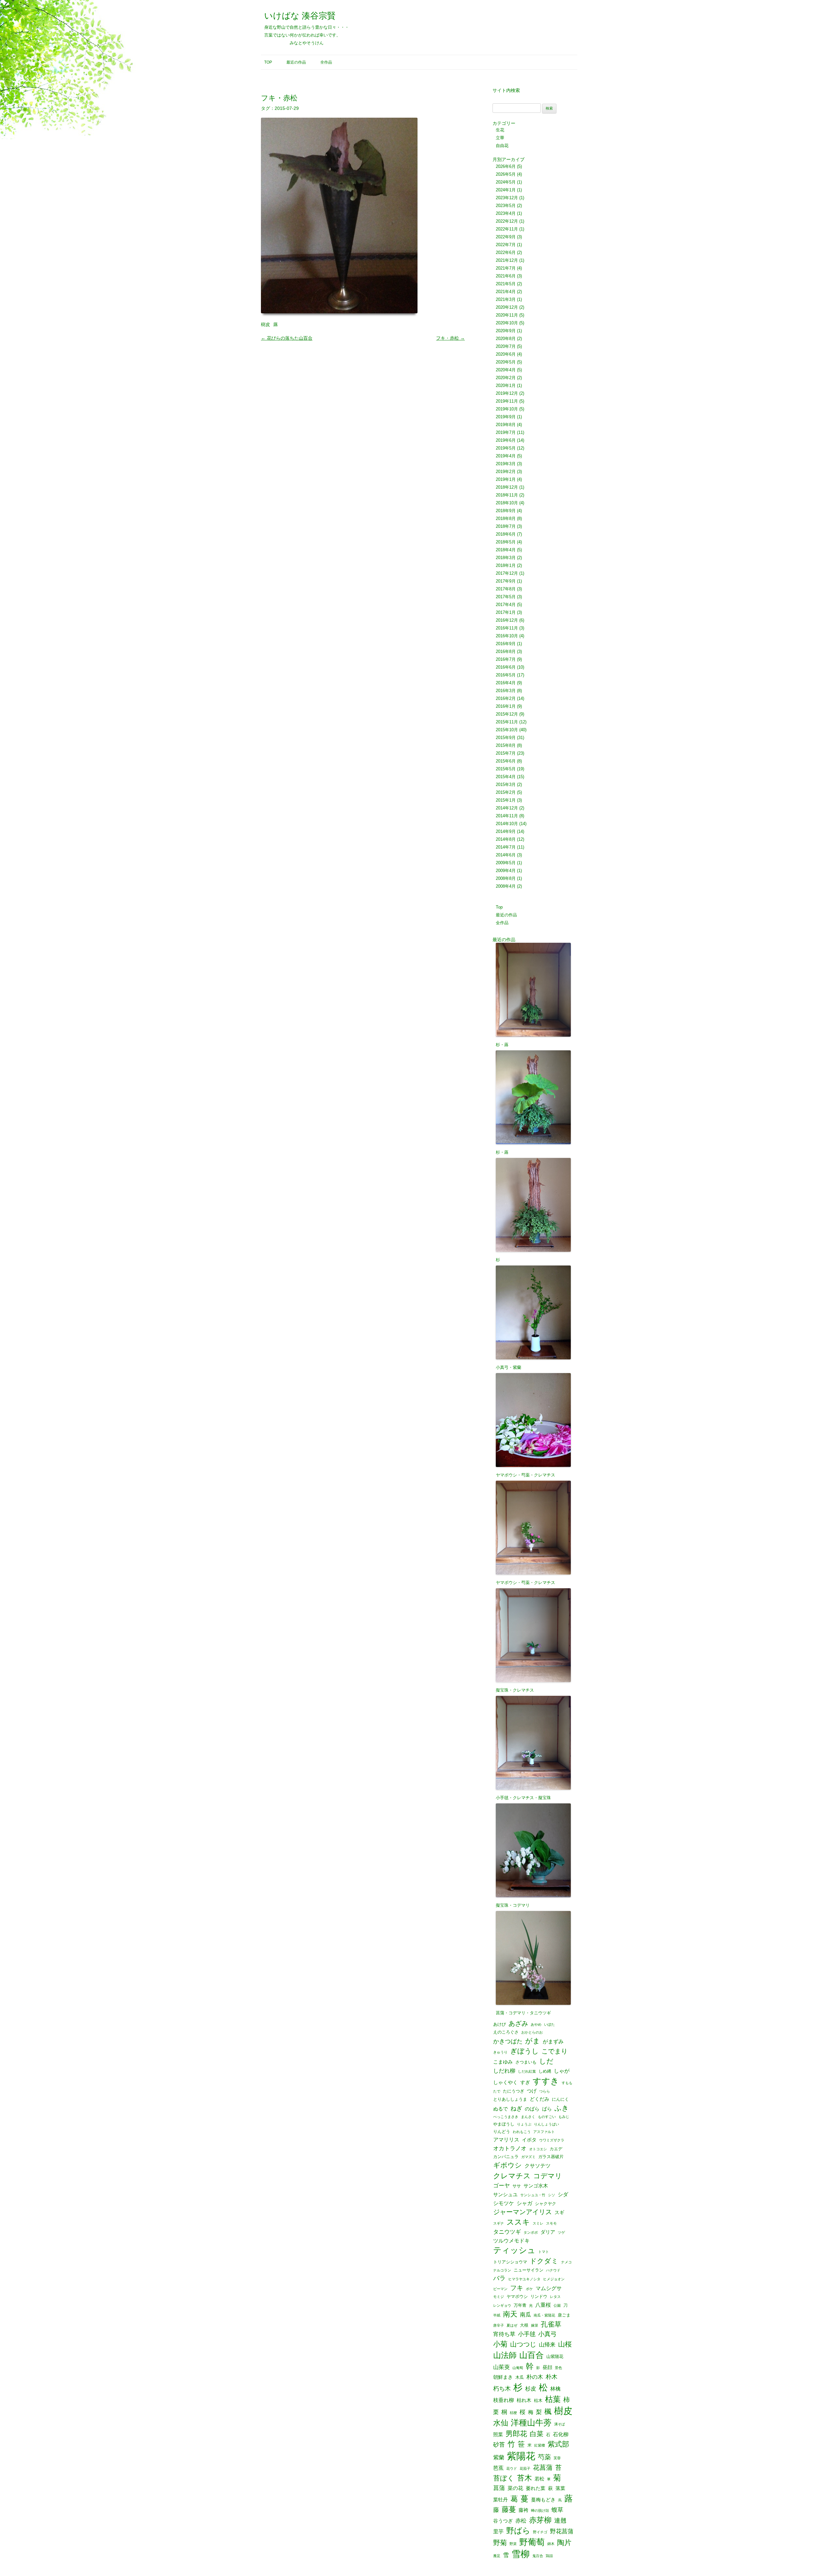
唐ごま (564, 2315)
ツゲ (561, 2233)
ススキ (518, 2222)
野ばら (518, 2531)
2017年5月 (506, 597)
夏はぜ (512, 2325)
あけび (500, 2024)
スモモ (551, 2223)
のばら (532, 2109)
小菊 (500, 2344)
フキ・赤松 (450, 338)
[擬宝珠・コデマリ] (535, 1846)
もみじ (564, 2117)
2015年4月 (506, 777)
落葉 (560, 2488)
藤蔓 (509, 2509)
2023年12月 (507, 198)
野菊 (500, 2543)
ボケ (529, 2289)
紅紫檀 (540, 2445)
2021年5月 (506, 284)
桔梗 (513, 2413)
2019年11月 (507, 401)
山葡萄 (518, 2368)
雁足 (497, 2556)
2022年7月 (506, 245)
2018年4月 (506, 550)
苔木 (524, 2478)
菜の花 (515, 2488)
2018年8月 (506, 518)
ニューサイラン (529, 2270)
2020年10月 (507, 323)
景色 (558, 2368)
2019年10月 (507, 409)
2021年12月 (507, 260)
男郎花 (516, 2434)
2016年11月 (507, 628)
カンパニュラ (506, 2157)
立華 (500, 138)
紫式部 (558, 2444)
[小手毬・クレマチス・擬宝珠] (535, 1739)
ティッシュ (514, 2250)
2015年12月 (507, 714)
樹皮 (266, 324)
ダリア (548, 2232)
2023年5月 (506, 206)
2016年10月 (507, 636)
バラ (499, 2279)
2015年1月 (506, 800)
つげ (532, 2091)
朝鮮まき (503, 2377)
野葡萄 (532, 2542)
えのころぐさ (506, 2032)
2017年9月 (506, 581)
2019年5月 (506, 448)
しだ (546, 2061)
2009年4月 (506, 871)
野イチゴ (540, 2532)
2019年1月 (506, 479)
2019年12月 (507, 393)
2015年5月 (506, 769)
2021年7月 (506, 268)
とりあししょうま (510, 2099)
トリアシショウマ (510, 2262)
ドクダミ (544, 2261)
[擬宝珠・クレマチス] (535, 1631)
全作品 (326, 62)
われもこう (522, 2132)
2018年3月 (506, 558)
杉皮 (531, 2389)
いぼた (549, 2025)
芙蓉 (557, 2458)
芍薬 (544, 2457)
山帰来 (547, 2345)
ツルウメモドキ (511, 2241)
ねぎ (516, 2109)
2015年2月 (506, 792)
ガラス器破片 (551, 2157)
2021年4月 (506, 292)
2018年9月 (506, 511)
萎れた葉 (536, 2488)
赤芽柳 (540, 2520)
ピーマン (500, 2289)
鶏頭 (549, 2556)
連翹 (560, 2521)
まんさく (528, 2117)
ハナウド (553, 2270)
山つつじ (523, 2345)
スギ (559, 2213)
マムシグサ (549, 2288)
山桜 (565, 2344)
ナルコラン (502, 2270)
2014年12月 (507, 808)
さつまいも (526, 2062)
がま (533, 2041)
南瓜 (525, 2315)
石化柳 (561, 2434)
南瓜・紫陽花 (544, 2315)
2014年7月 (506, 847)
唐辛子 (499, 2325)
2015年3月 (506, 785)
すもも (567, 2083)
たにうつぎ (514, 2091)
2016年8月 (506, 651)
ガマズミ (528, 2157)
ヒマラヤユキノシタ (524, 2279)
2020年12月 (507, 307)
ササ (517, 2186)
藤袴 (524, 2510)
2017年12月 (507, 573)
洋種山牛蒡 (531, 2423)
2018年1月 (506, 565)
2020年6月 (506, 354)
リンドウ (539, 2296)
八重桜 (543, 2305)
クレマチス (512, 2176)
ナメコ (566, 2262)
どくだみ (539, 2099)
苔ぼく (504, 2478)
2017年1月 (506, 612)
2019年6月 (506, 440)
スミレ (538, 2223)
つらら (545, 2091)
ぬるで (501, 2109)
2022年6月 (506, 252)
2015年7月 (506, 753)
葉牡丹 (501, 2500)
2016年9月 (506, 644)
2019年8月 (506, 425)
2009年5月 (506, 863)
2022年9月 (506, 237)
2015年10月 (507, 730)
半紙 (497, 2315)
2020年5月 (506, 362)
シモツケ (504, 2203)
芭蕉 (498, 2468)
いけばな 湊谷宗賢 (300, 16)
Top (268, 62)
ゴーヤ (501, 2186)
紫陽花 (521, 2456)
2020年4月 (506, 370)
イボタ (529, 2140)
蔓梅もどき (543, 2500)
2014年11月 (507, 816)
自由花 (502, 146)
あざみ (518, 2023)
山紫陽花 (555, 2356)
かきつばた (508, 2041)
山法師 (505, 2355)
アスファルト (544, 2132)
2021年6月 (506, 276)
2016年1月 (506, 706)
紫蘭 (499, 2458)
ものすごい (547, 2117)
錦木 (551, 2544)
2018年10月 (507, 503)
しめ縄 (545, 2071)
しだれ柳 (504, 2071)
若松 (539, 2479)
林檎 (555, 2389)
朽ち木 (502, 2389)
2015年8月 (506, 745)
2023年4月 (506, 213)
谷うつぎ (503, 2521)
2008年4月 (506, 886)
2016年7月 (506, 659)
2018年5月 (506, 542)
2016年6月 (506, 667)
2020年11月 (507, 315)
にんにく (560, 2099)
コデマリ (548, 2176)
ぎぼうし (524, 2051)
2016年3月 (506, 691)
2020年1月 (506, 385)
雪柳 (521, 2554)
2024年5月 (506, 182)
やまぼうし (504, 2124)
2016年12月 (507, 620)
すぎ (525, 2083)
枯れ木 (524, 2400)
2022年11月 (507, 229)
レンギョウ (502, 2306)
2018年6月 (506, 534)
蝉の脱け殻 (540, 2511)
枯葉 (553, 2399)
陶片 (564, 2543)
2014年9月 (506, 831)
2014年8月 (506, 839)
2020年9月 (506, 331)
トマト (544, 2252)
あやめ (536, 2025)
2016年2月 (506, 698)
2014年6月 (506, 855)
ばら (547, 2109)
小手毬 (527, 2334)
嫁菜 (535, 2325)
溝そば (560, 2424)
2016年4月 (506, 683)
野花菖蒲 (562, 2531)
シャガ (524, 2203)
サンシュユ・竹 (533, 2195)
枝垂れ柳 (504, 2400)
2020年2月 (506, 378)
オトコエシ (538, 2149)
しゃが (562, 2071)
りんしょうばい (547, 2124)
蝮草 (557, 2510)
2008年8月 (506, 878)
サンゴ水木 (536, 2186)
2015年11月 (507, 722)
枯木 (538, 2400)
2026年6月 (506, 166)
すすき (546, 2081)
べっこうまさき (506, 2117)
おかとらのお (532, 2032)
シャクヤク (546, 2204)
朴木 (552, 2377)
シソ (552, 2195)
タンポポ (531, 2233)
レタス (555, 2297)
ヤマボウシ (517, 2296)
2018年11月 (507, 495)
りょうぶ (524, 2124)
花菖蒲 (543, 2467)
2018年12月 (507, 487)
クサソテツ (538, 2166)
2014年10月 (507, 824)
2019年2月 (506, 472)
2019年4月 (506, 456)
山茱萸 (501, 2367)
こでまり (554, 2051)
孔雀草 (551, 2324)
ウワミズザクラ (552, 2140)
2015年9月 (506, 738)
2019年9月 (506, 417)
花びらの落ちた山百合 (287, 338)
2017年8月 (506, 589)
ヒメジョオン (554, 2279)
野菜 (513, 2544)
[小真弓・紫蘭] (535, 1308)
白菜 (537, 2434)
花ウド (512, 2469)
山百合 (531, 2355)
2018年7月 (506, 526)
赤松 (521, 2521)
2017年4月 (506, 605)
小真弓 (547, 2334)
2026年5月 (506, 174)
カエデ (556, 2149)
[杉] (535, 1201)
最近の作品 (296, 62)
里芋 (498, 2531)
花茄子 (525, 2469)
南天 (510, 2314)
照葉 (498, 2435)
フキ (517, 2288)
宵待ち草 (504, 2334)
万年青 (520, 2305)
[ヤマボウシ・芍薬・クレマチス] (535, 1416)
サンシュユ (505, 2195)
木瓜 (520, 2377)
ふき (562, 2108)
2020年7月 (506, 346)
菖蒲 (499, 2488)
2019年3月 (506, 464)
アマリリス (506, 2139)
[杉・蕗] (535, 991)
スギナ (499, 2223)
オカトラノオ (510, 2148)
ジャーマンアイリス (523, 2212)
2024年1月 (506, 190)
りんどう (502, 2132)
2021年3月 (506, 299)
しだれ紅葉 (527, 2072)
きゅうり (500, 2052)
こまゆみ (503, 2062)
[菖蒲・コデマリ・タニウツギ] (535, 1954)
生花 (500, 130)
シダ (563, 2194)
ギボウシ (508, 2165)
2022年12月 (507, 221)
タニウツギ (507, 2232)
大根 (524, 2325)
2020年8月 (506, 339)
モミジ (499, 2297)
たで (497, 2091)
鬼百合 (538, 2556)
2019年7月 (506, 432)
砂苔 (499, 2445)
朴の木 (535, 2377)
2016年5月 (506, 675)
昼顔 (547, 2368)
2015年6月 (506, 761)
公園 (557, 2306)
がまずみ (553, 2041)
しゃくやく (505, 2083)
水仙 (501, 2423)
